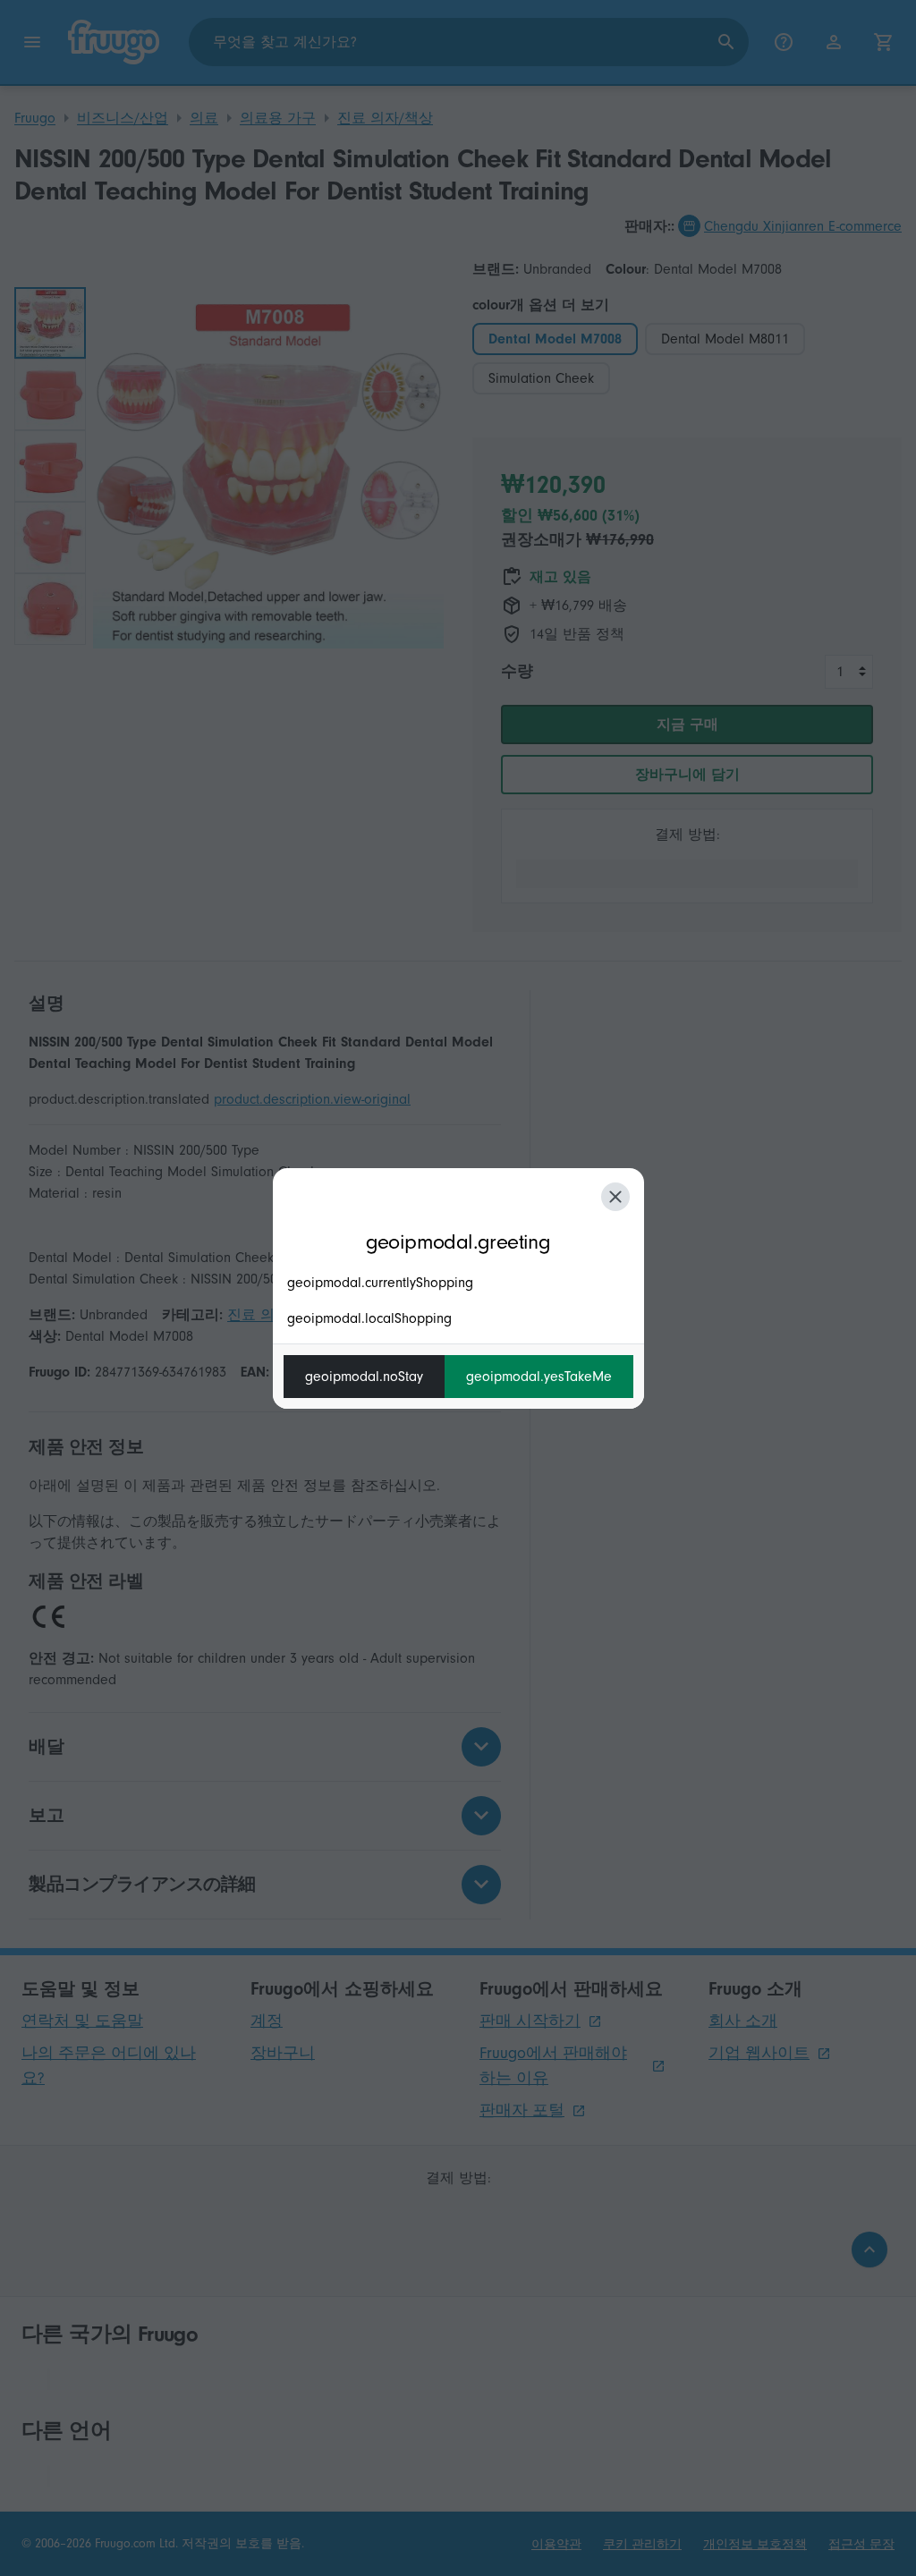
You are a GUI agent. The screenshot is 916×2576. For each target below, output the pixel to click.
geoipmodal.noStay (364, 1377)
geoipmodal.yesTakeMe (539, 1377)
